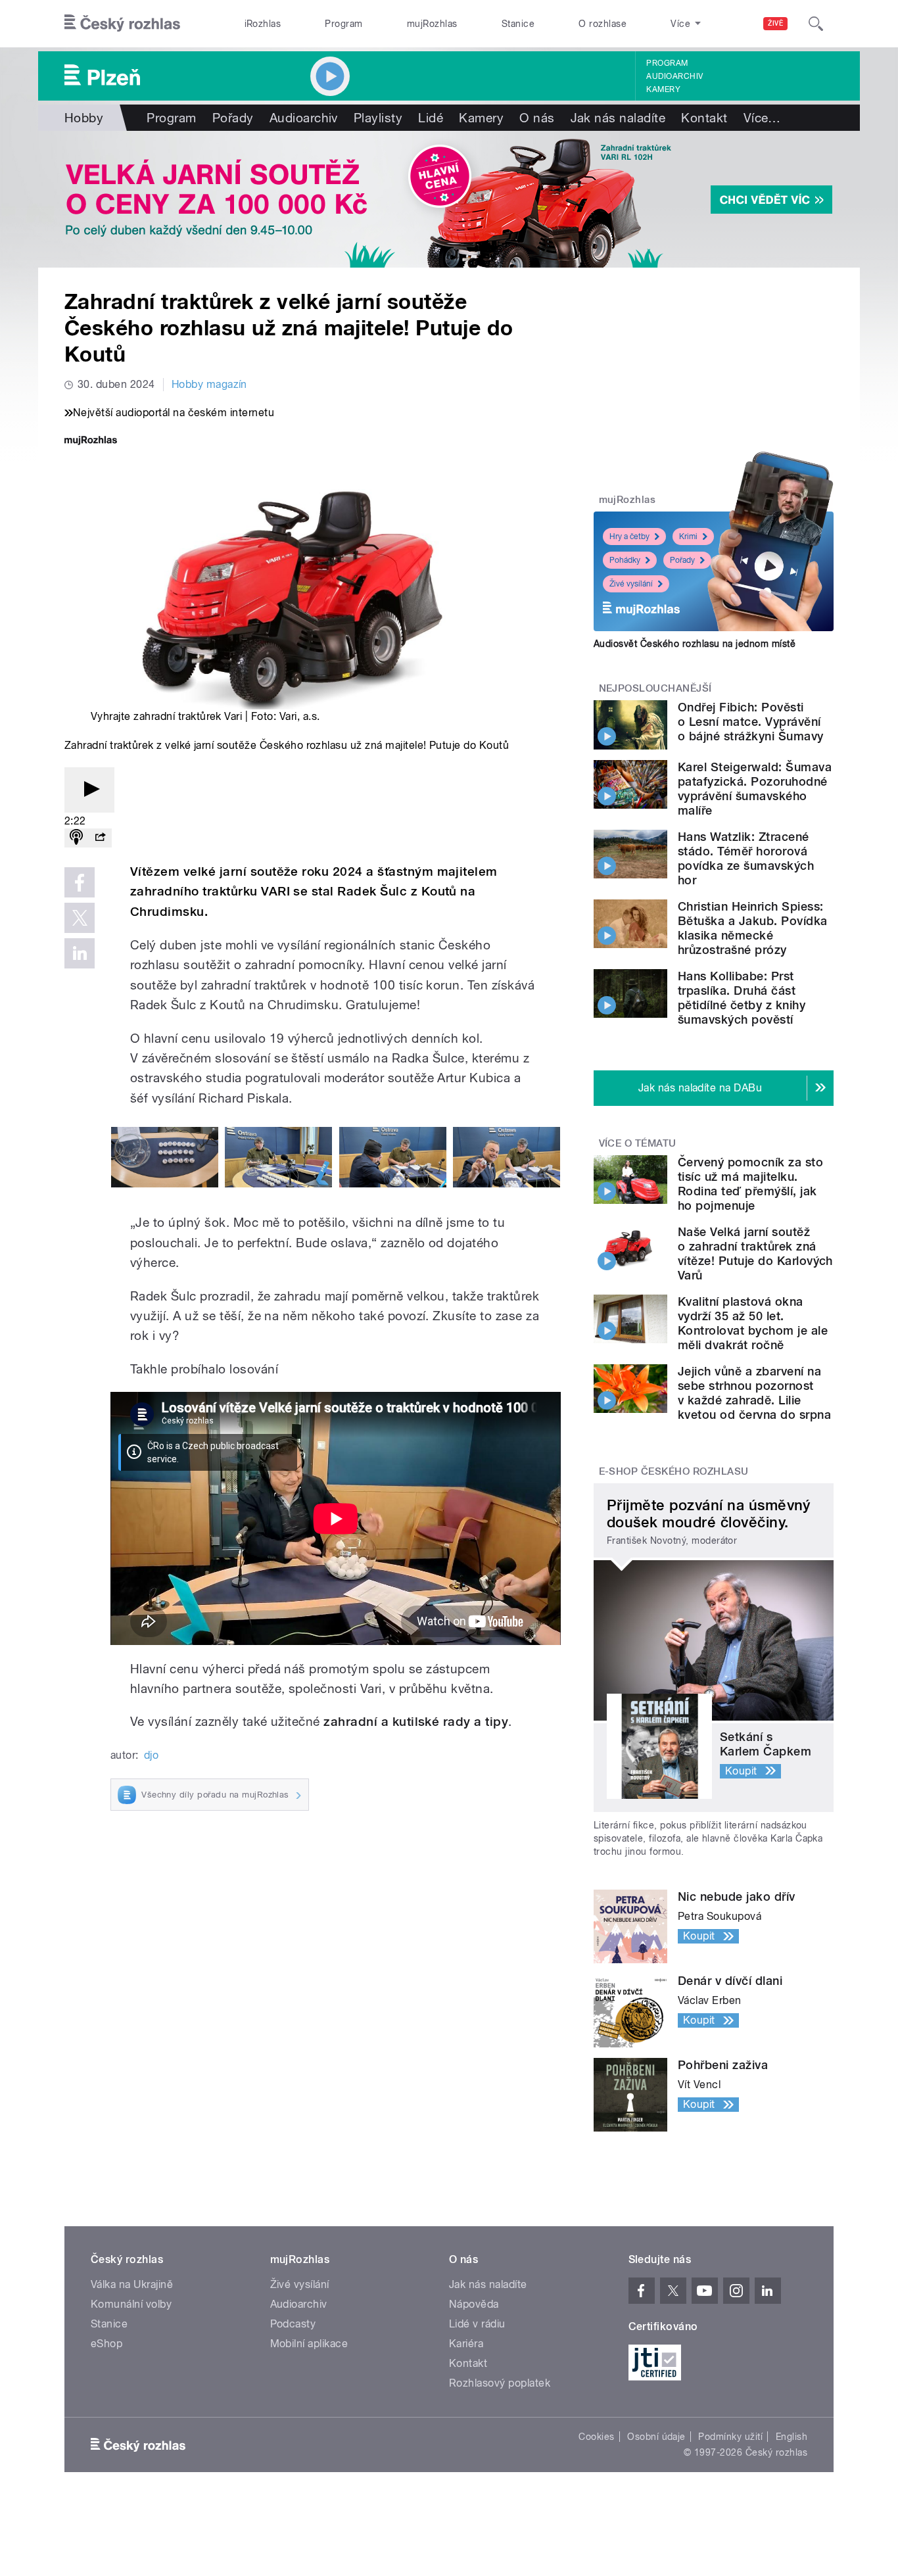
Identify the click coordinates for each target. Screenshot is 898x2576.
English (792, 2437)
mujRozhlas (432, 24)
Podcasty (293, 2324)
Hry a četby (629, 537)
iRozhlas (263, 24)
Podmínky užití (730, 2437)
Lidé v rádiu (477, 2324)
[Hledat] (816, 24)
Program (343, 24)
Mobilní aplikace (309, 2344)
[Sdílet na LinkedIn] (80, 953)
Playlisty (378, 118)
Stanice (518, 24)
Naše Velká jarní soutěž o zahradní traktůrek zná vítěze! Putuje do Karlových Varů (755, 1253)
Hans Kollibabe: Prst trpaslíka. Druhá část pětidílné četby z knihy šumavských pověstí (742, 998)
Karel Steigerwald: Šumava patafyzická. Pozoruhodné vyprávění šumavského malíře (755, 789)
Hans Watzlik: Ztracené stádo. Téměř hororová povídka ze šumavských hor (746, 858)
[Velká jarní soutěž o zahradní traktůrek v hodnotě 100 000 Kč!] (449, 199)
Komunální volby (131, 2304)
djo (151, 1755)
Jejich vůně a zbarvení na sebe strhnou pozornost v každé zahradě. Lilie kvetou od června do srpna (754, 1393)
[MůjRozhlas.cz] (91, 441)
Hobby (84, 118)
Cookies (596, 2437)
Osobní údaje (656, 2437)
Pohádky (625, 560)
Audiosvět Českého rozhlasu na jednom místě (695, 644)
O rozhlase (603, 24)
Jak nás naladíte (618, 118)
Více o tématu (638, 1143)
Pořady (233, 118)
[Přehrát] (89, 790)
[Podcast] (76, 838)
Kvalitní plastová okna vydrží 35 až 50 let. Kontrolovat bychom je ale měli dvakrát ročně (753, 1323)
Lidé (431, 118)
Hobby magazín (209, 384)
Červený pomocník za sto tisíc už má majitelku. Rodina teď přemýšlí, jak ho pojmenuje (750, 1184)
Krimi (688, 537)
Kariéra (466, 2344)
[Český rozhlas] (122, 24)
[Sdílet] (100, 838)
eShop (106, 2344)
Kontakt (704, 118)
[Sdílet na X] (80, 918)
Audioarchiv (674, 76)
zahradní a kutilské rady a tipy (416, 1722)
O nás (537, 118)
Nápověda (474, 2304)
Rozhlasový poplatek (500, 2383)
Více (762, 118)
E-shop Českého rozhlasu (674, 1471)
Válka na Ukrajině (132, 2284)
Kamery (663, 89)
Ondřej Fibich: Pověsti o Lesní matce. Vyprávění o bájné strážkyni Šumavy (751, 722)
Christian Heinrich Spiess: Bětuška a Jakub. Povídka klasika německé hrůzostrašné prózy (753, 928)
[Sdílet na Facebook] (80, 882)
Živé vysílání (631, 584)
